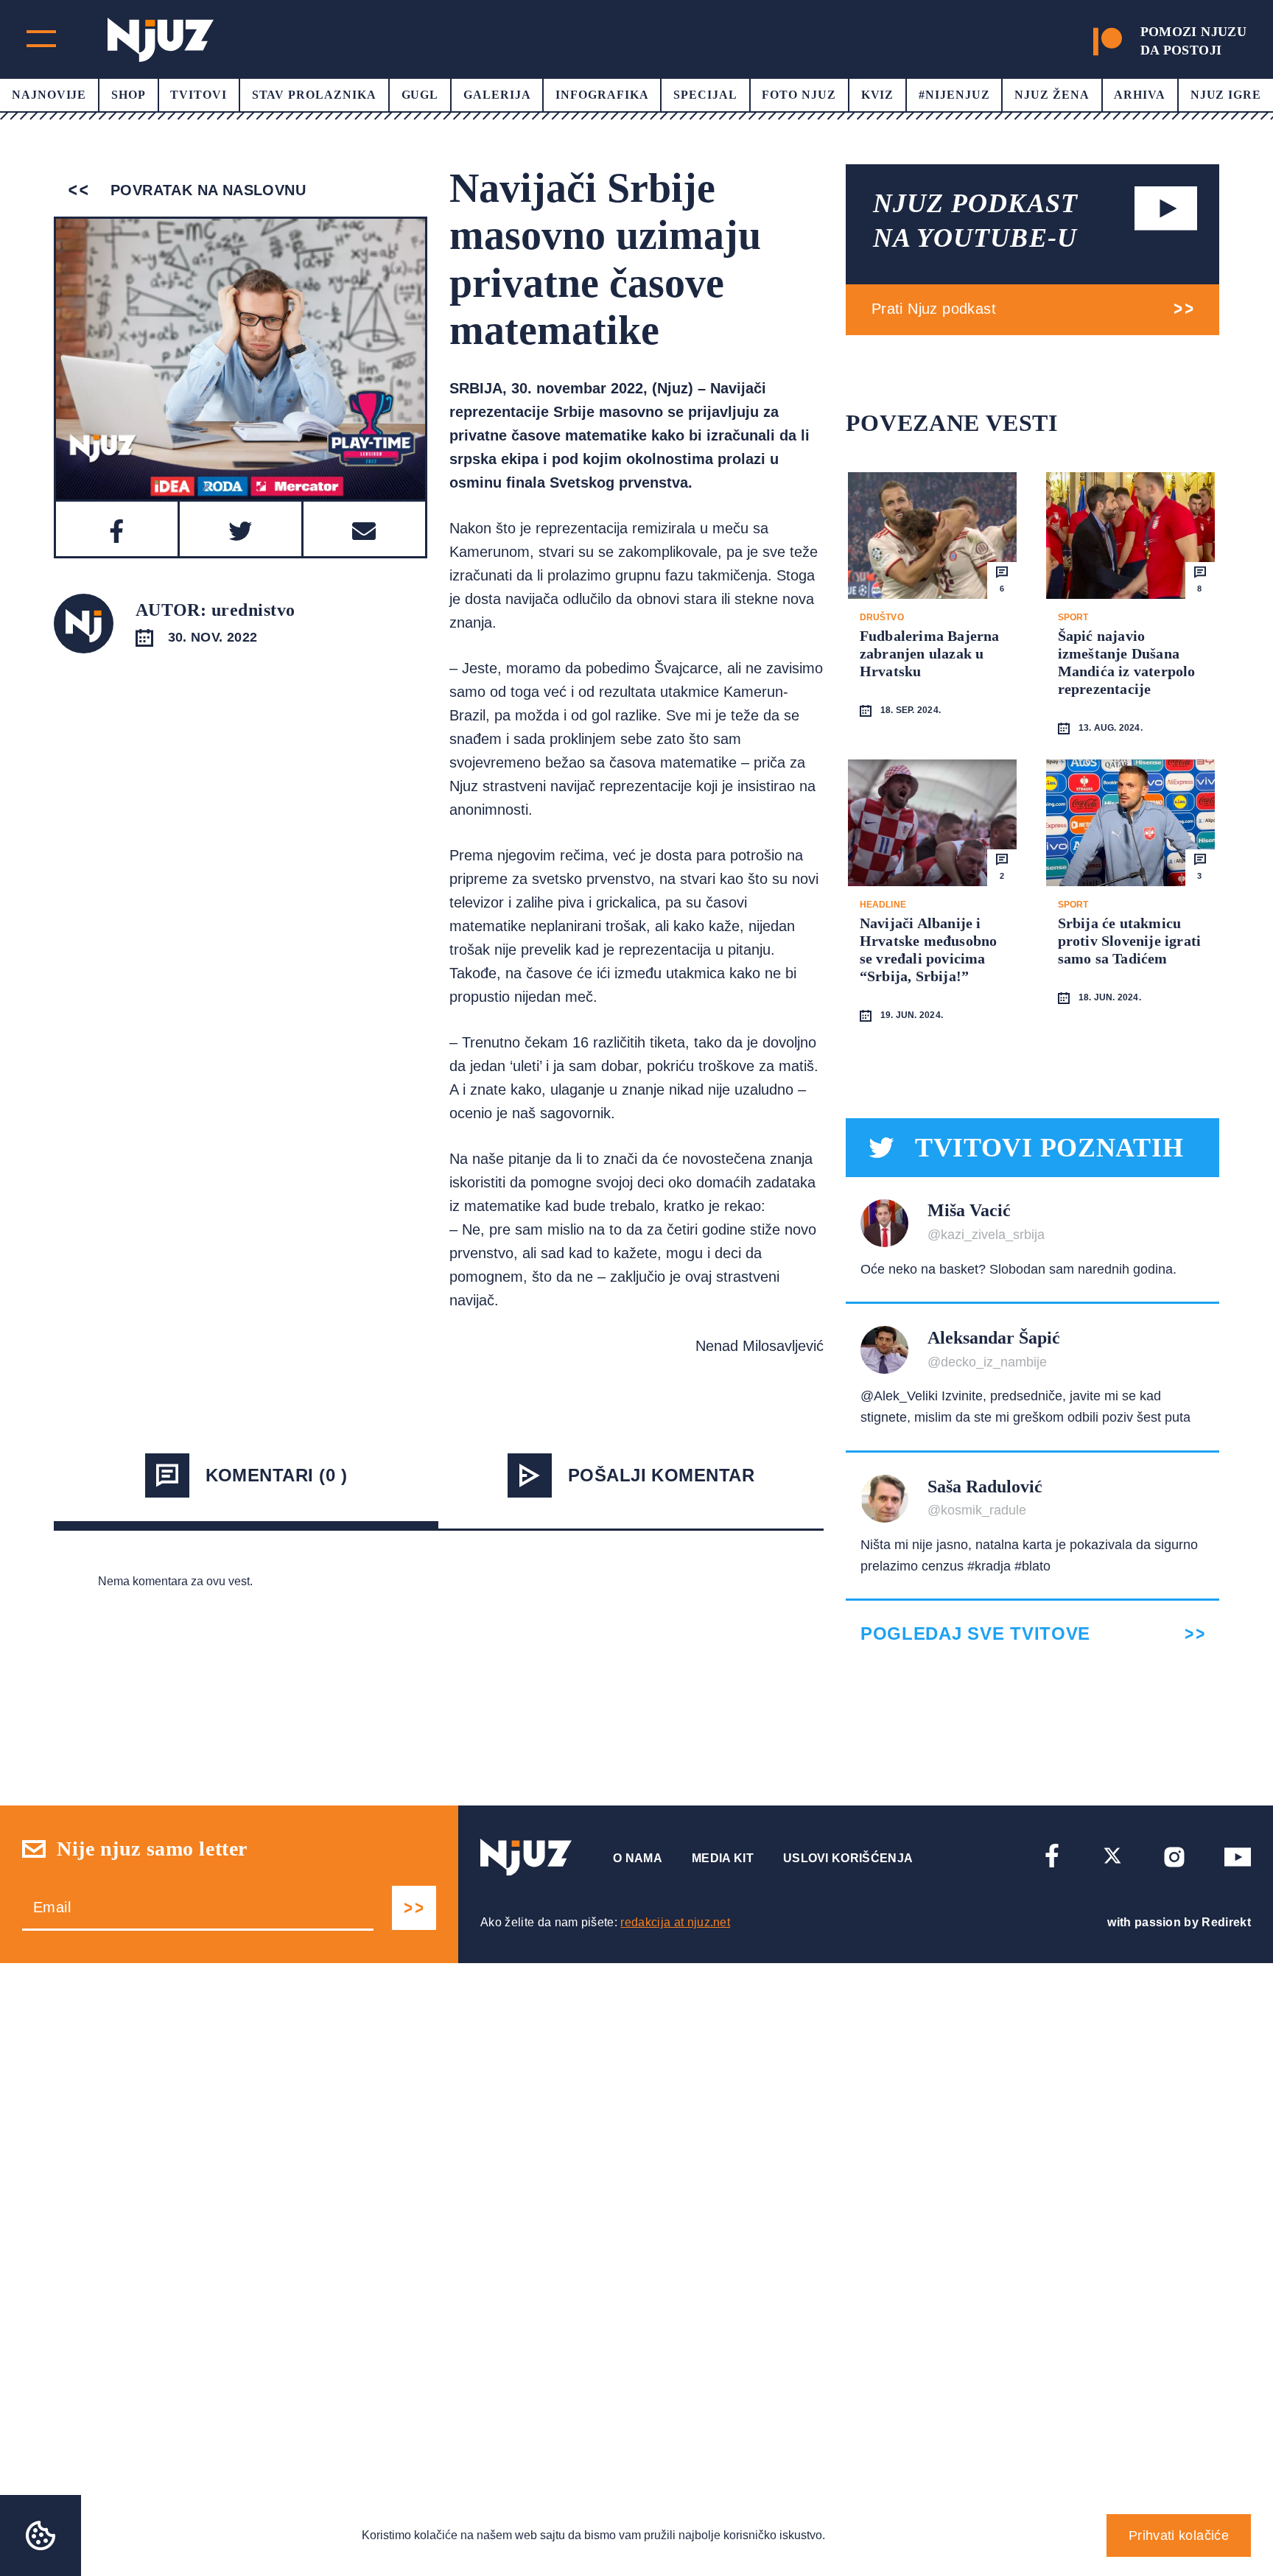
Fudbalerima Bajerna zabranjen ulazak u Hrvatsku (930, 653)
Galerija (497, 95)
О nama (638, 1858)
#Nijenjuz (954, 95)
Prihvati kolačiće (1179, 2535)
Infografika (602, 95)
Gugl (420, 95)
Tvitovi (199, 95)
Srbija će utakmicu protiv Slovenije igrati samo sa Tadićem (1130, 941)
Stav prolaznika (314, 95)
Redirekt (1226, 1922)
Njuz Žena (1052, 95)
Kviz (878, 95)
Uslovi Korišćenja (848, 1858)
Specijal (705, 95)
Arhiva (1140, 95)
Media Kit (723, 1858)
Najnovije (49, 95)
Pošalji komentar (662, 1475)
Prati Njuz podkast (934, 309)
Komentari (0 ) (277, 1475)
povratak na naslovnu (206, 190)
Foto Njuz (799, 95)
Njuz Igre (1226, 95)
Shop (129, 95)
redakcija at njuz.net (675, 1922)
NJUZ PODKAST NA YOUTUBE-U (975, 221)
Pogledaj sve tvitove (975, 1634)
